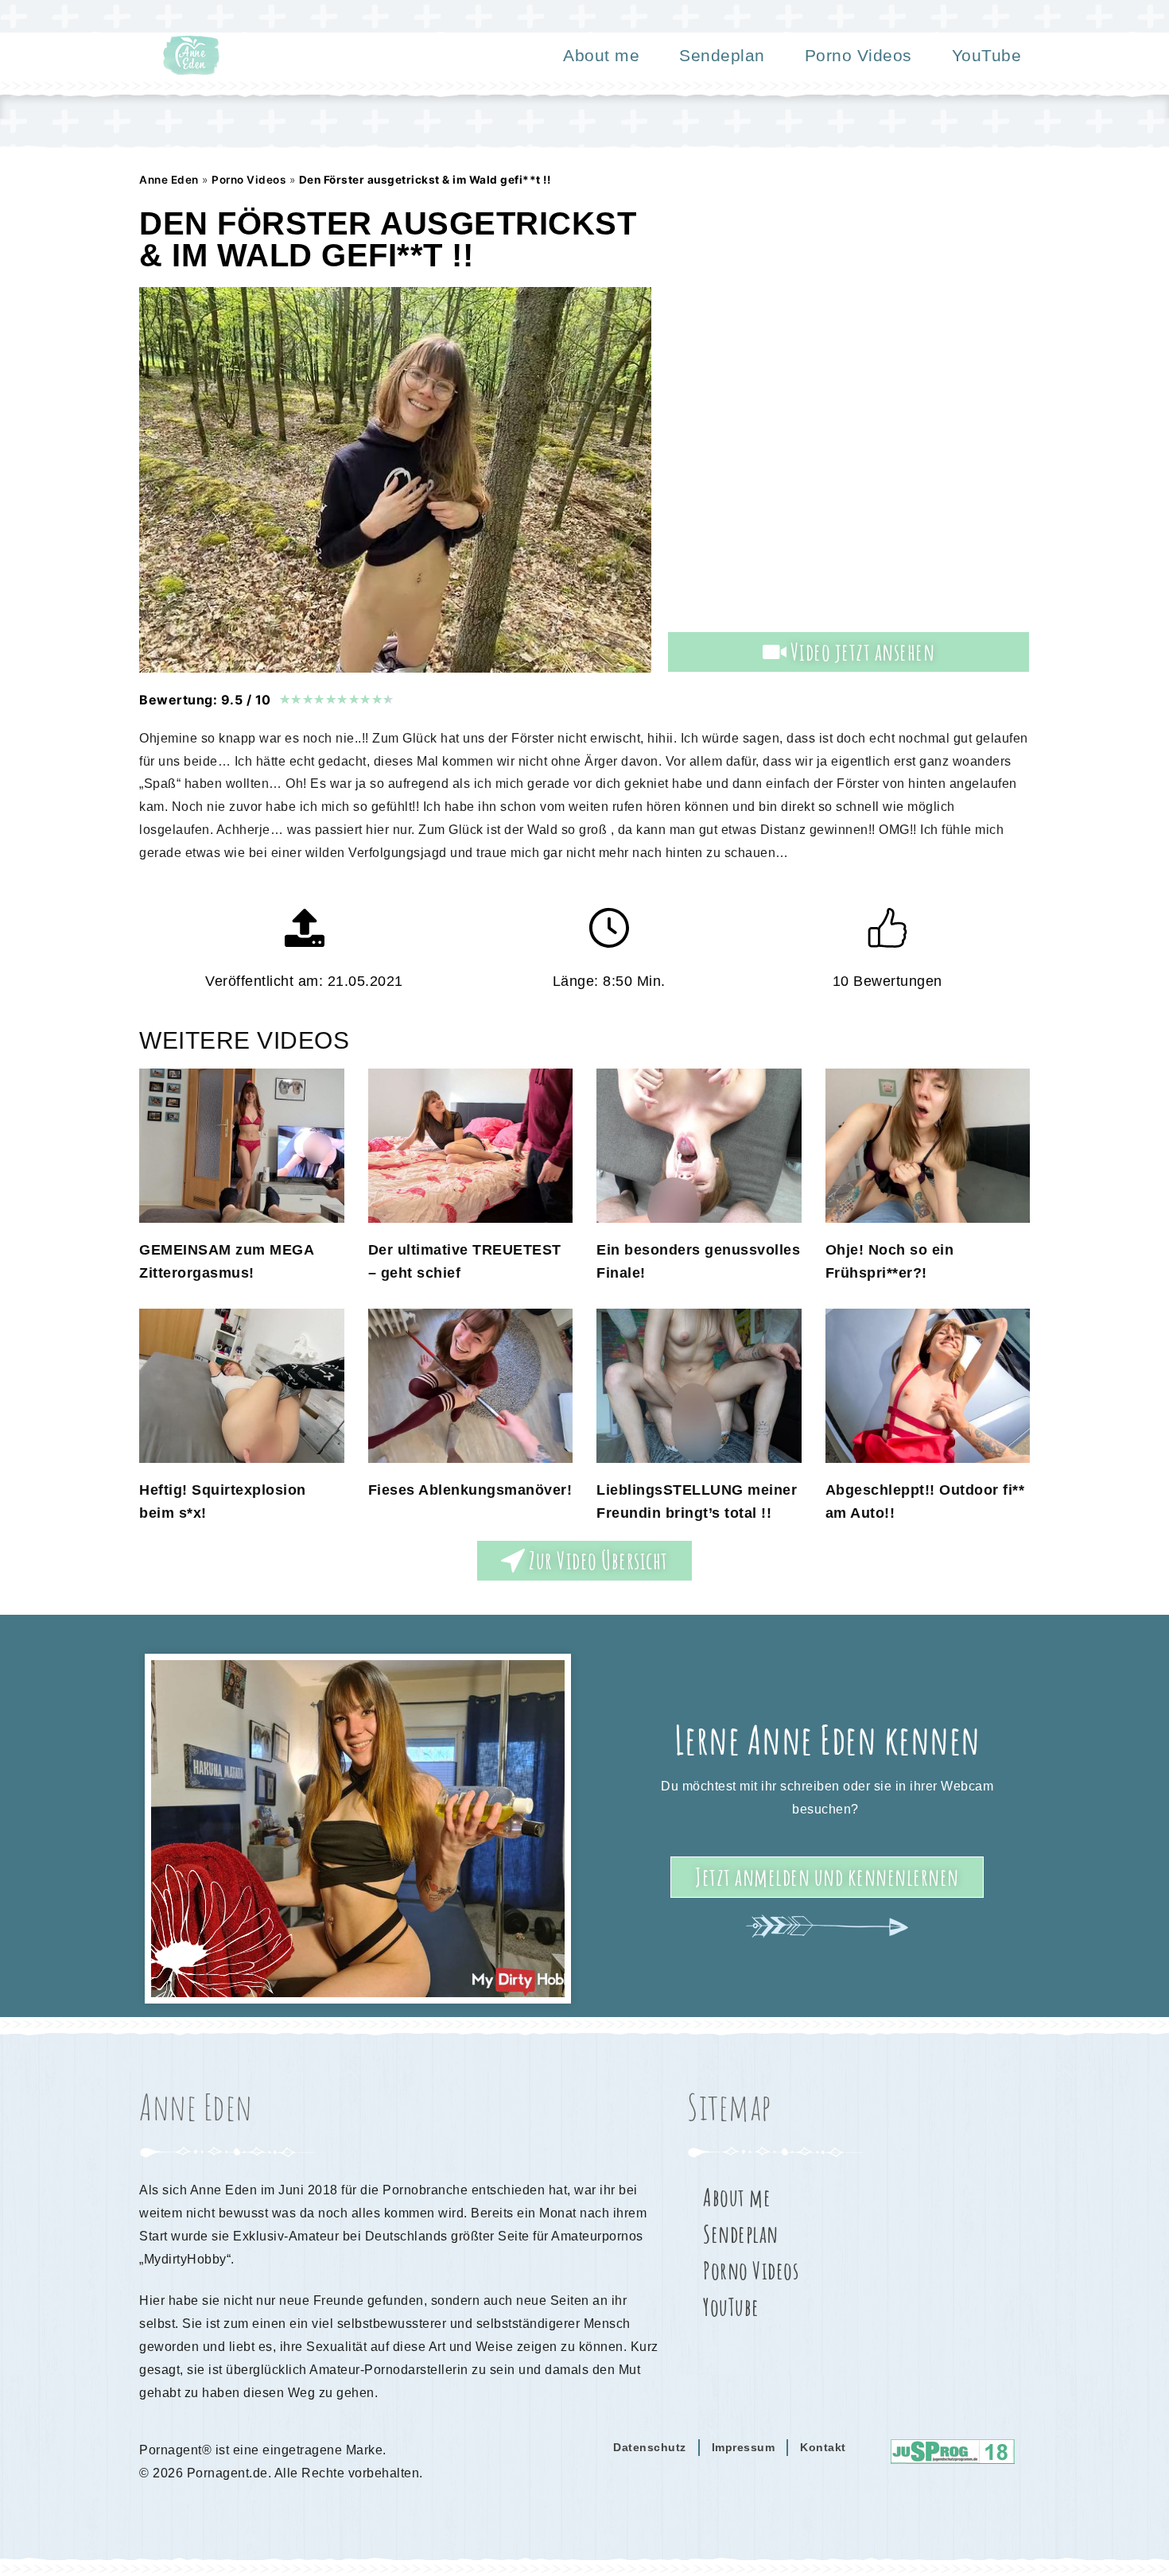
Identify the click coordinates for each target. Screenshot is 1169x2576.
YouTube (987, 55)
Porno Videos (858, 55)
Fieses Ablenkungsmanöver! (470, 1490)
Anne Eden (169, 180)
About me (601, 55)
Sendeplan (722, 55)
